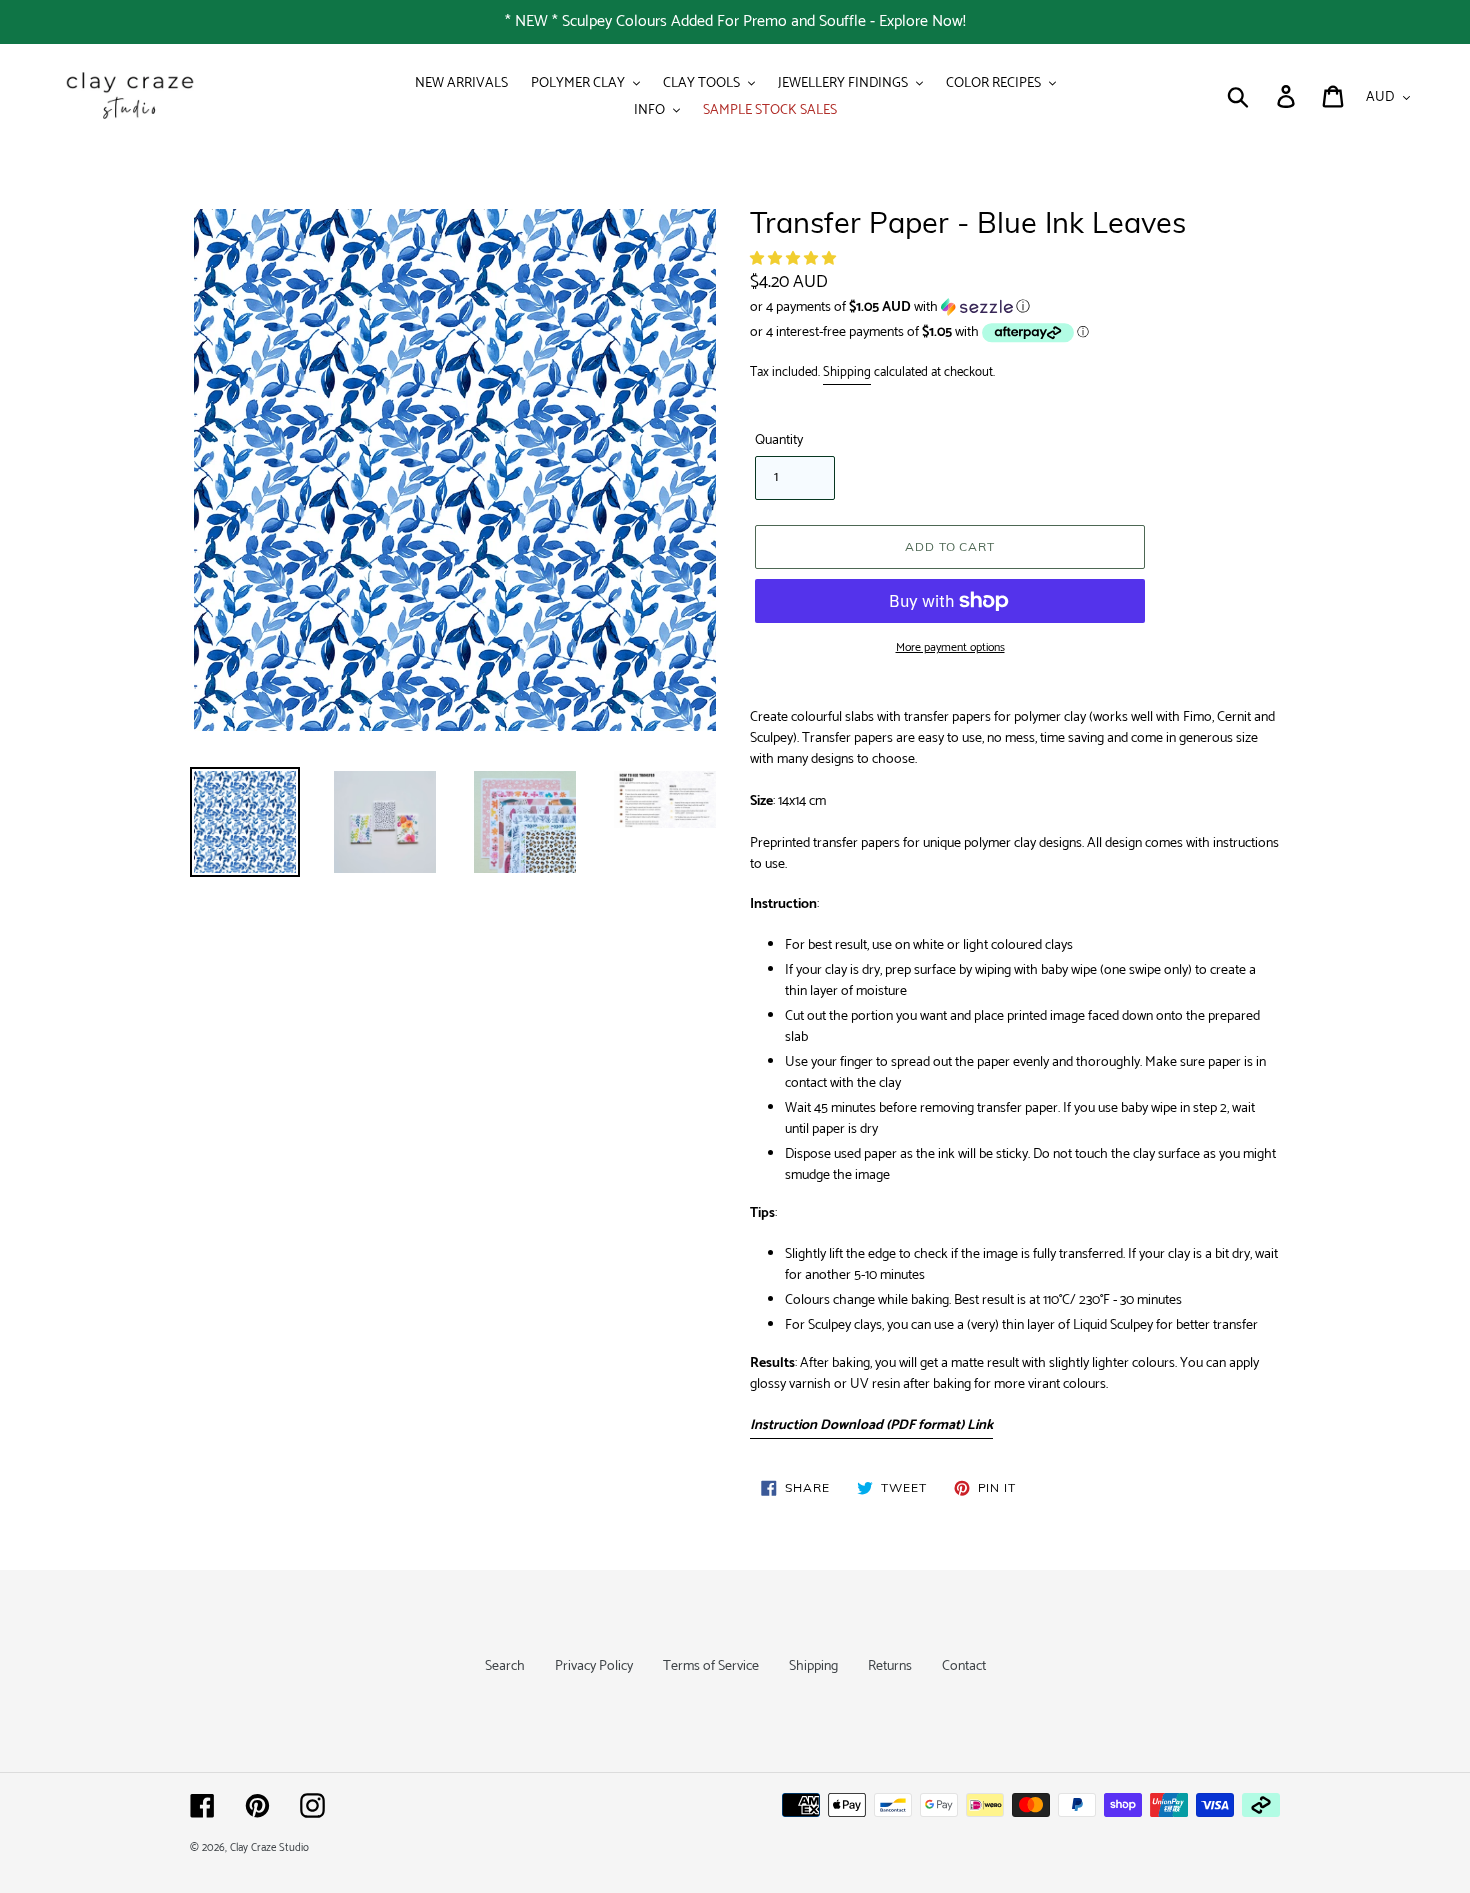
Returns (890, 1666)
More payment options (950, 648)
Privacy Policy (594, 1666)
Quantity (779, 440)
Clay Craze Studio (269, 1848)
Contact (964, 1666)
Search (505, 1666)
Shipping (847, 372)
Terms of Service (711, 1666)
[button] (794, 259)
